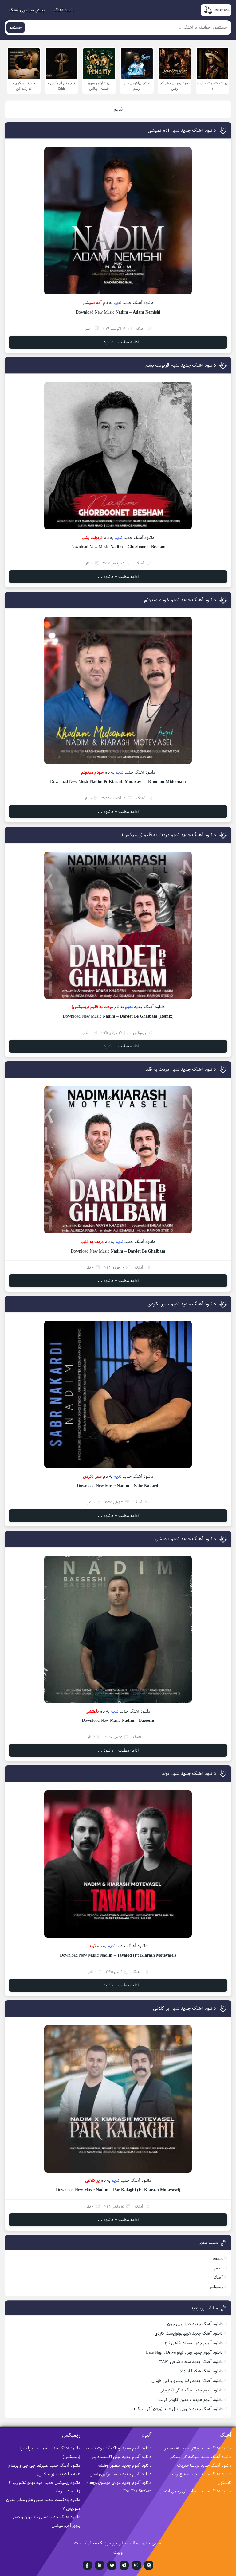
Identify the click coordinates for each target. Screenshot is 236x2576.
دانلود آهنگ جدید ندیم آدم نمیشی (182, 130)
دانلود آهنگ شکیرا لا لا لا (201, 2371)
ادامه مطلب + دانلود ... (118, 342)
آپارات (149, 2565)
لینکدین (100, 2565)
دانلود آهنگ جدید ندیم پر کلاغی (185, 2008)
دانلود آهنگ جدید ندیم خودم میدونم (180, 600)
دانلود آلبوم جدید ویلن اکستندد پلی (121, 2457)
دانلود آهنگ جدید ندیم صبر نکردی (182, 1304)
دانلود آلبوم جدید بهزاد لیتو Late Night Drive (184, 2352)
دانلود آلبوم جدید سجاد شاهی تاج (194, 2343)
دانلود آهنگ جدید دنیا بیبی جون (195, 2324)
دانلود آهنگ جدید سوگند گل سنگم (201, 2457)
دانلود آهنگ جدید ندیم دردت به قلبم (180, 1069)
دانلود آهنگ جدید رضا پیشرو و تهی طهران (187, 2381)
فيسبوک (87, 2565)
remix (218, 2258)
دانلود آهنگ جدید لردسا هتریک (204, 2465)
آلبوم (219, 2268)
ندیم (118, 303)
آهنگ (140, 329)
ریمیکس (140, 1033)
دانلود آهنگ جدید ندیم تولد (189, 1773)
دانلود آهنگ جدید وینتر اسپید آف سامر (198, 2448)
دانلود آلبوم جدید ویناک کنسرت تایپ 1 (118, 2448)
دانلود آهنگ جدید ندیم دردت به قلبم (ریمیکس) (169, 835)
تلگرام (124, 2565)
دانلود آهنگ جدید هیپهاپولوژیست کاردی (189, 2333)
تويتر (112, 2565)
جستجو (16, 27)
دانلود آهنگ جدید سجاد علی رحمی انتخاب (195, 2491)
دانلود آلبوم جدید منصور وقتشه (125, 2465)
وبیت (118, 2552)
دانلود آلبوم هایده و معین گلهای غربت (191, 2400)
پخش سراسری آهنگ (27, 10)
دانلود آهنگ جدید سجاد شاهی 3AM (191, 2362)
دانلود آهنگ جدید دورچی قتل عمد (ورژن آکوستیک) (178, 2409)
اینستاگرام (136, 2565)
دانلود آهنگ (64, 10)
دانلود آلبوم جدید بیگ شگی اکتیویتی (191, 2390)
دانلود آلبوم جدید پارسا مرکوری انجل (121, 2474)
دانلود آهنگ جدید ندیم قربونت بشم (181, 365)
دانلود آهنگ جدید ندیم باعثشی (185, 1539)
